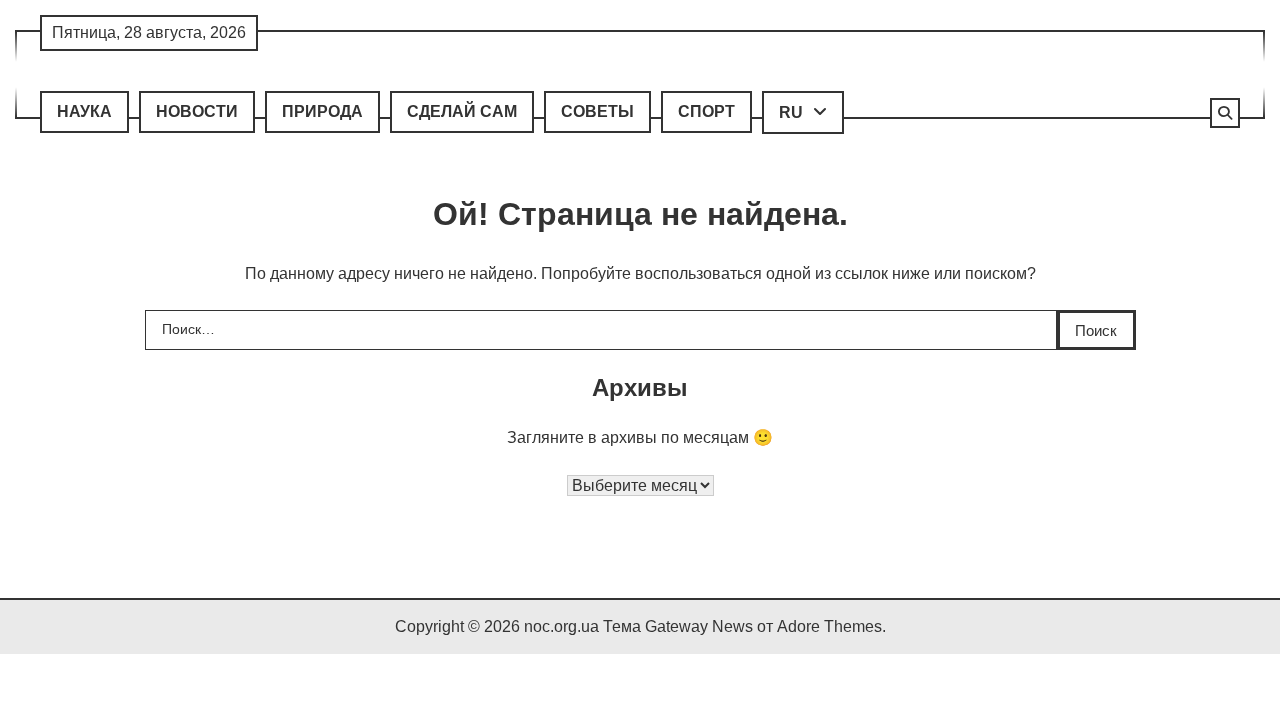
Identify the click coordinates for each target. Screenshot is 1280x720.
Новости (197, 111)
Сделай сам (462, 111)
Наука (84, 111)
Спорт (706, 111)
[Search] (1225, 113)
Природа (322, 111)
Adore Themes (829, 626)
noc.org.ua (561, 626)
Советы (597, 111)
